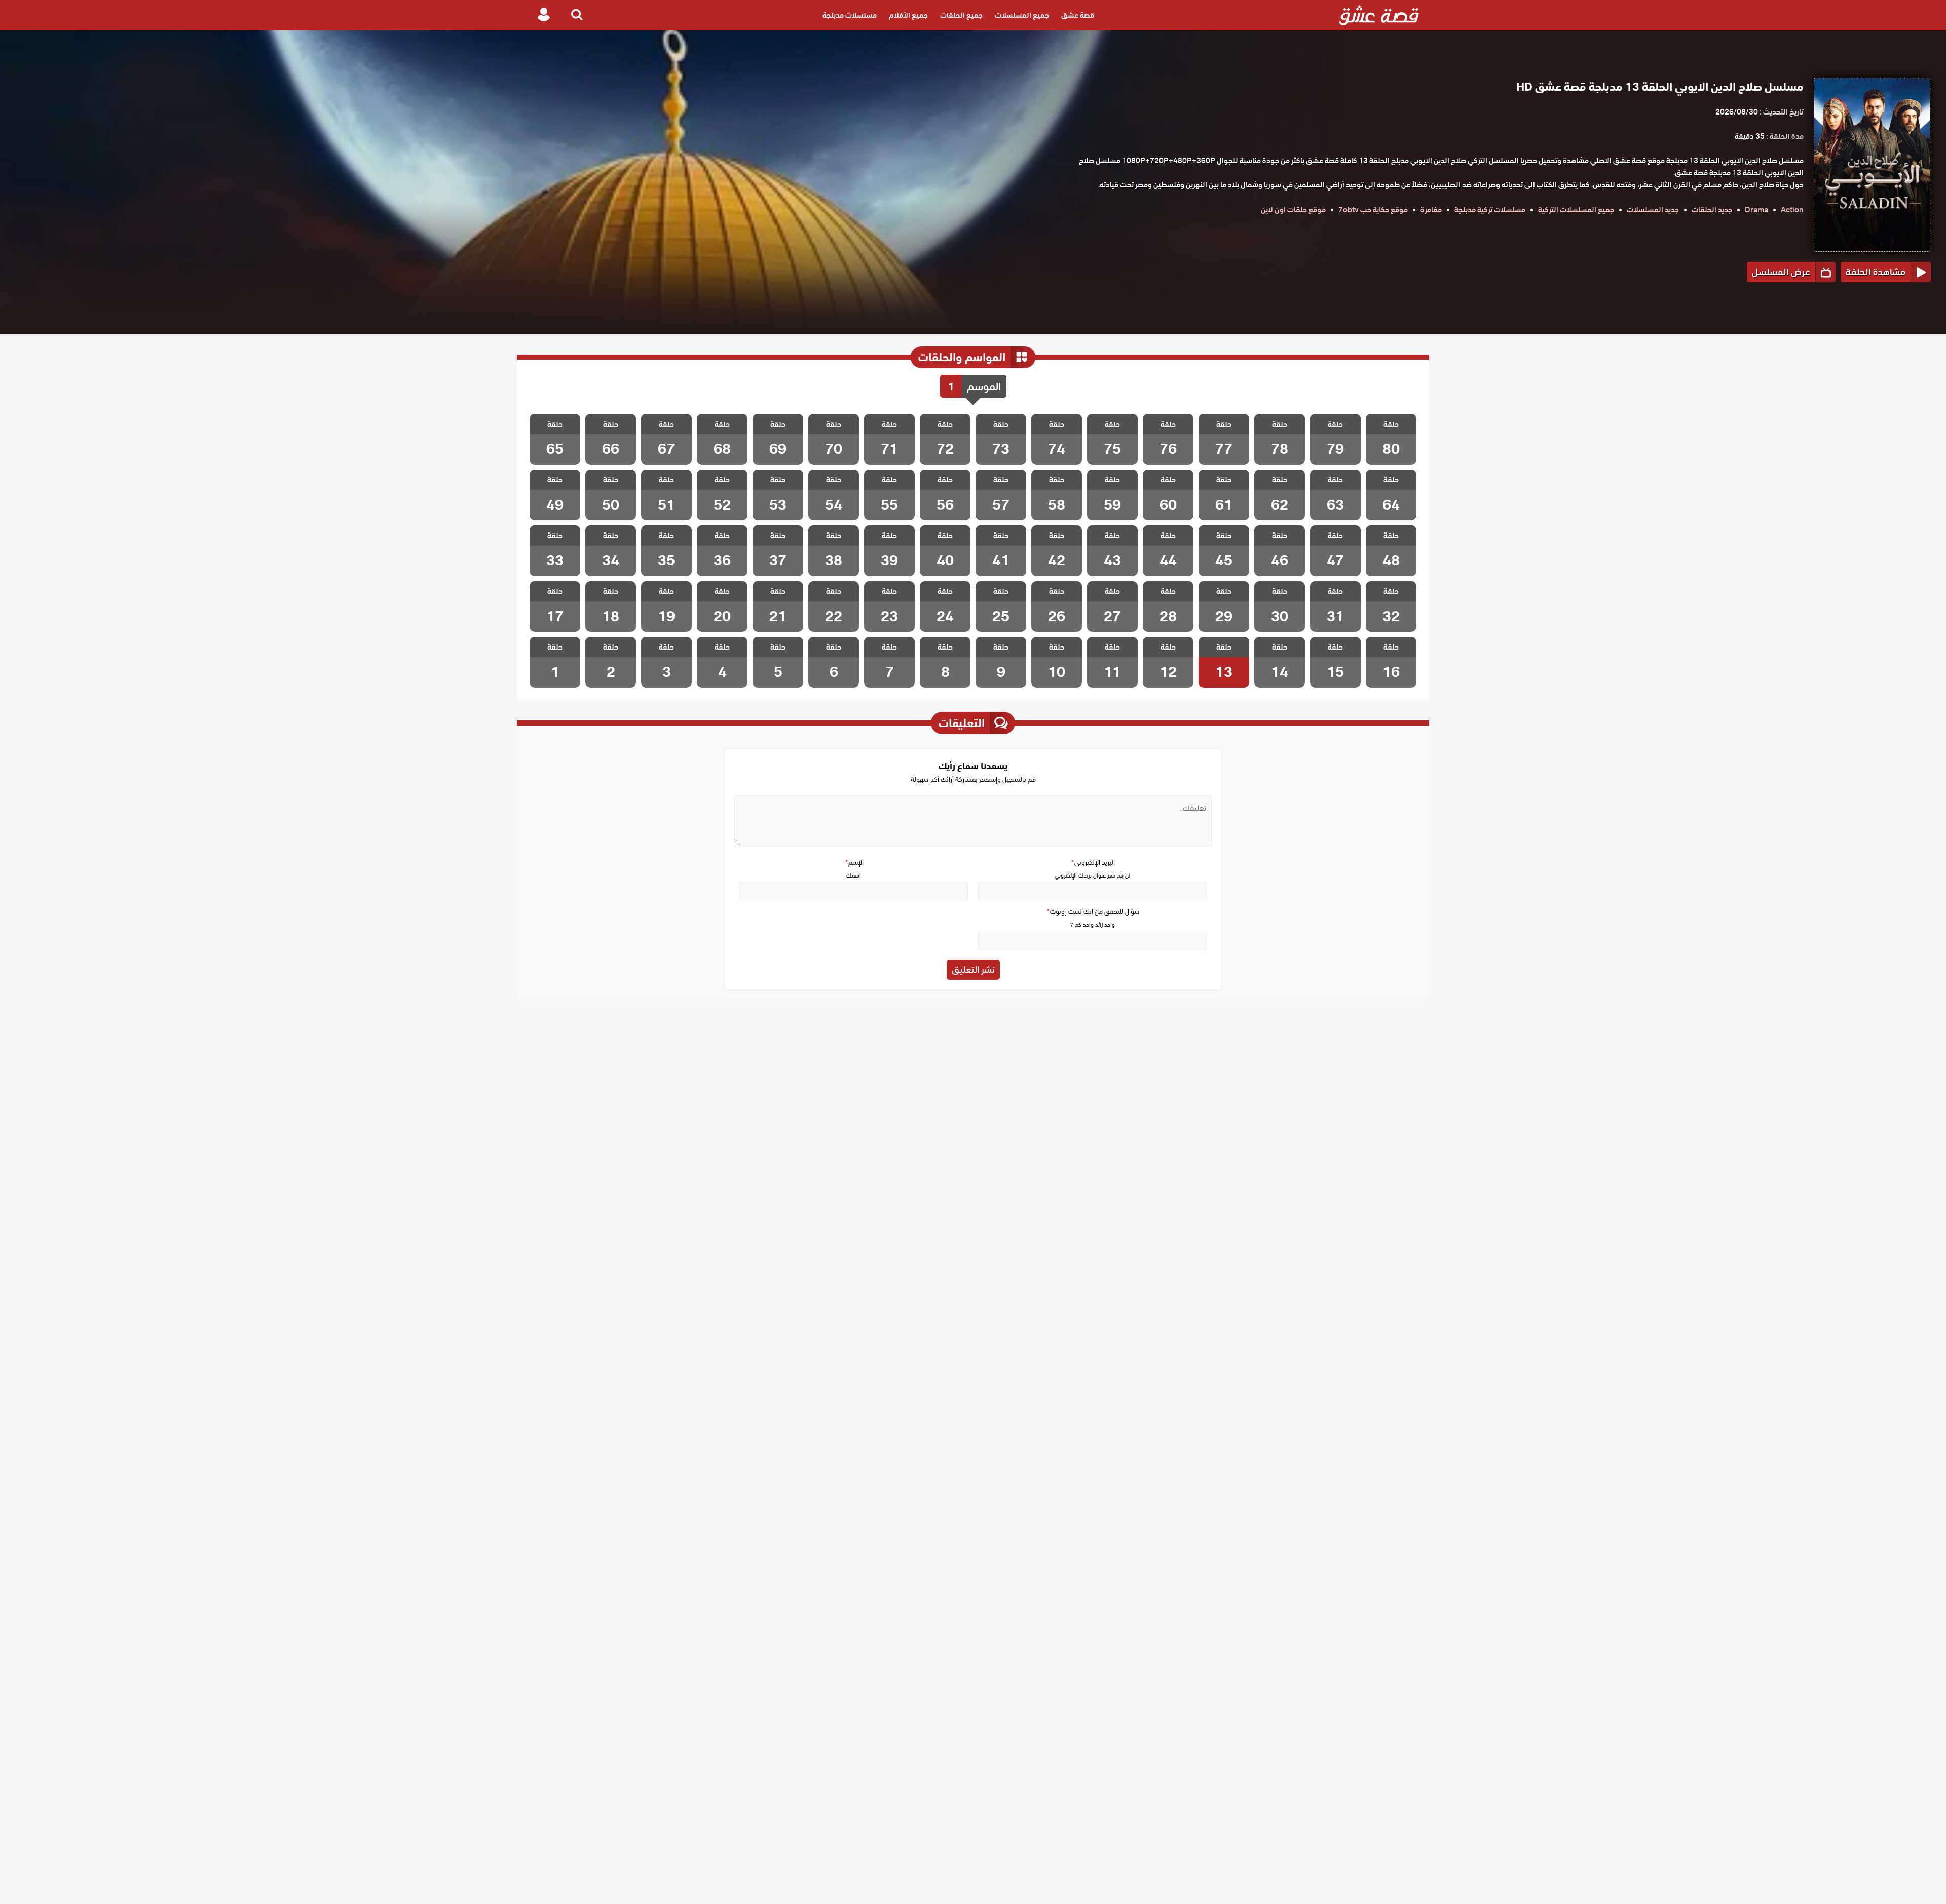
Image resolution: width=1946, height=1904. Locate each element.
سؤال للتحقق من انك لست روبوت (1093, 912)
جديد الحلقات (1712, 210)
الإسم (854, 863)
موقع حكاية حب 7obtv (1373, 210)
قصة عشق (1078, 15)
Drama (1756, 210)
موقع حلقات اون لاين (1293, 210)
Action (1792, 210)
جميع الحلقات (961, 15)
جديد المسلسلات (1653, 210)
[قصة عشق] (1379, 15)
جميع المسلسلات (1022, 15)
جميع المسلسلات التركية (1576, 210)
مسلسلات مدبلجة (850, 15)
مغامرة (1431, 210)
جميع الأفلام (908, 15)
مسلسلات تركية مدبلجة (1490, 210)
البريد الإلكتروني (1093, 863)
